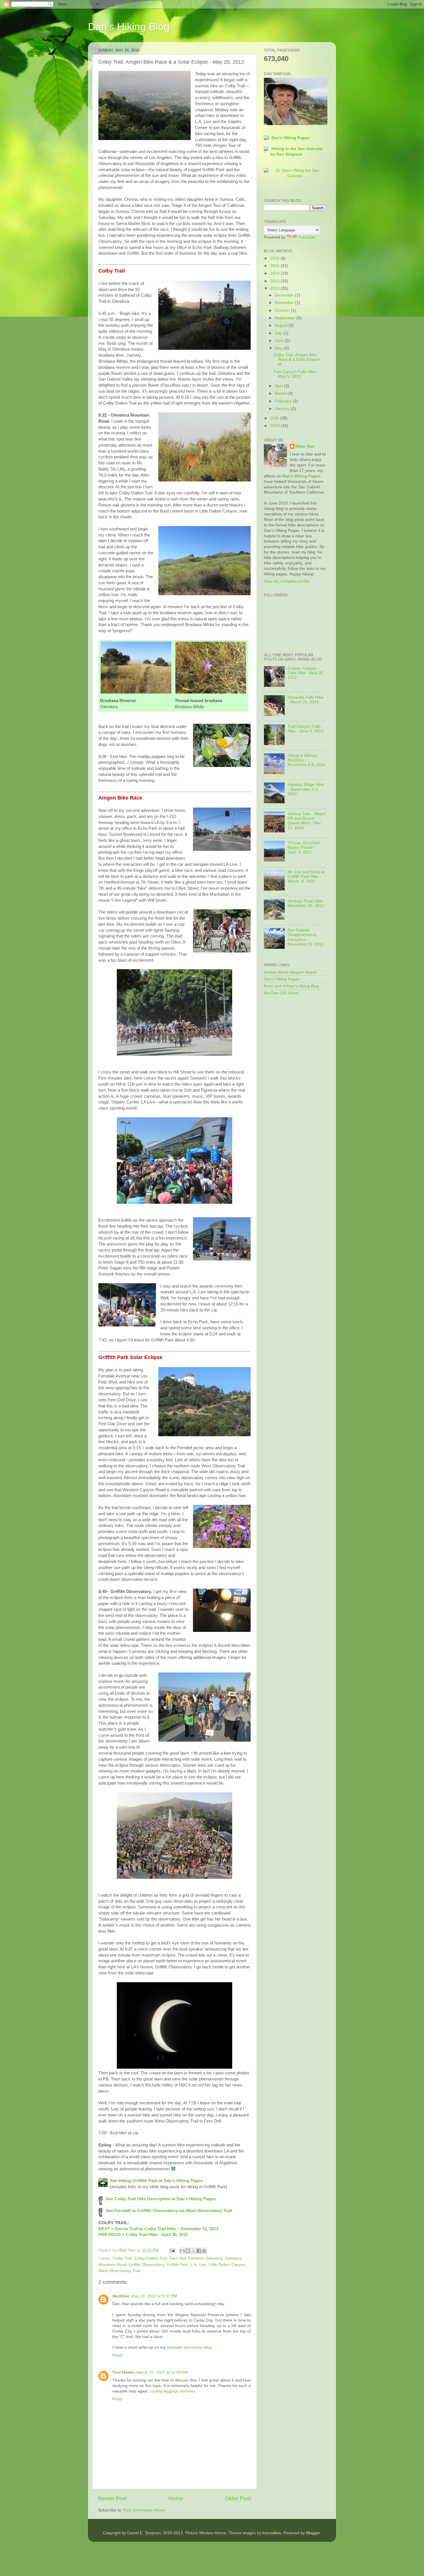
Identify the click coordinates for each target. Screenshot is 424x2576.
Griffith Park (177, 2265)
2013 (275, 281)
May (279, 348)
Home (176, 2498)
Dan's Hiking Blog (129, 27)
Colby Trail (122, 2258)
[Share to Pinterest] (204, 2251)
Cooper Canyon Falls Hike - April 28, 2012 (306, 673)
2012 (275, 289)
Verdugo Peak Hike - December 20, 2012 (306, 903)
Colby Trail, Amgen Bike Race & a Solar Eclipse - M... (298, 359)
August (282, 325)
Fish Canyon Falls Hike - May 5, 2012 (296, 374)
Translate (307, 237)
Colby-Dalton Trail (151, 2258)
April (279, 386)
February (284, 401)
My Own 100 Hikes (281, 993)
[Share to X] (193, 2251)
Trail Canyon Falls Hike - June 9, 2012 (305, 729)
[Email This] (182, 2251)
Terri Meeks (123, 2372)
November (285, 303)
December (285, 295)
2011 (275, 418)
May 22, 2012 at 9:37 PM (154, 2296)
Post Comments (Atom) (145, 2510)
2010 (275, 426)
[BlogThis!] (188, 2251)
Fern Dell (178, 2258)
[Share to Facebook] (199, 2251)
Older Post (238, 2498)
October (283, 310)
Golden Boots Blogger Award (290, 972)
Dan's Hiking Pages (290, 138)
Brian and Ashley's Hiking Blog (291, 986)
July (279, 333)
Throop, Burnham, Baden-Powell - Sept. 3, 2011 (304, 847)
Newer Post (112, 2498)
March (281, 393)
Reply (117, 2355)
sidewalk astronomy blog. (190, 2347)
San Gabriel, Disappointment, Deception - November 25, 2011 (306, 937)
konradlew (272, 2533)
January (283, 409)
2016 (275, 258)
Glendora (214, 2258)
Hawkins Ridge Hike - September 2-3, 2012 (306, 789)
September (286, 318)
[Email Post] (172, 2250)
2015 (275, 266)
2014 (275, 273)
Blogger (313, 2533)
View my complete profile (287, 581)
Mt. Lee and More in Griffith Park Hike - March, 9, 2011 (306, 877)
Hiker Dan (305, 446)
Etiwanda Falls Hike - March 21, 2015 (305, 700)
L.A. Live (198, 2265)
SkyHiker (121, 2296)
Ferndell (196, 2258)
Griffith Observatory (146, 2265)
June (280, 341)
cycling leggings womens (173, 2391)
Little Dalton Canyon (227, 2265)
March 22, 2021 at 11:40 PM (162, 2372)
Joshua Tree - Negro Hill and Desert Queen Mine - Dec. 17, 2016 (306, 821)
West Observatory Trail (119, 2271)
